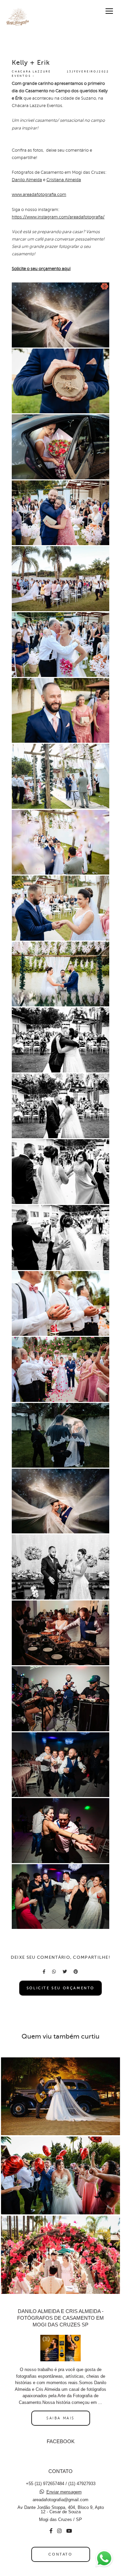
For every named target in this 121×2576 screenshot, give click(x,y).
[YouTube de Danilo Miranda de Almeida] (69, 2531)
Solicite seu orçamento (61, 1988)
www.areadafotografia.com (39, 195)
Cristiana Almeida (64, 180)
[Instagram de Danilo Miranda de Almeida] (59, 2531)
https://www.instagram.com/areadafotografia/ (58, 217)
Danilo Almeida (27, 180)
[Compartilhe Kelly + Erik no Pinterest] (76, 1972)
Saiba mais (61, 2418)
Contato (60, 2554)
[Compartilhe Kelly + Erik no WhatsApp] (54, 1972)
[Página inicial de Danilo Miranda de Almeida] (18, 18)
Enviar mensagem (64, 2492)
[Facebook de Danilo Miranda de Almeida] (51, 2531)
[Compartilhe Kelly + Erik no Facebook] (44, 1972)
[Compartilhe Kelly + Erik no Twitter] (65, 1972)
